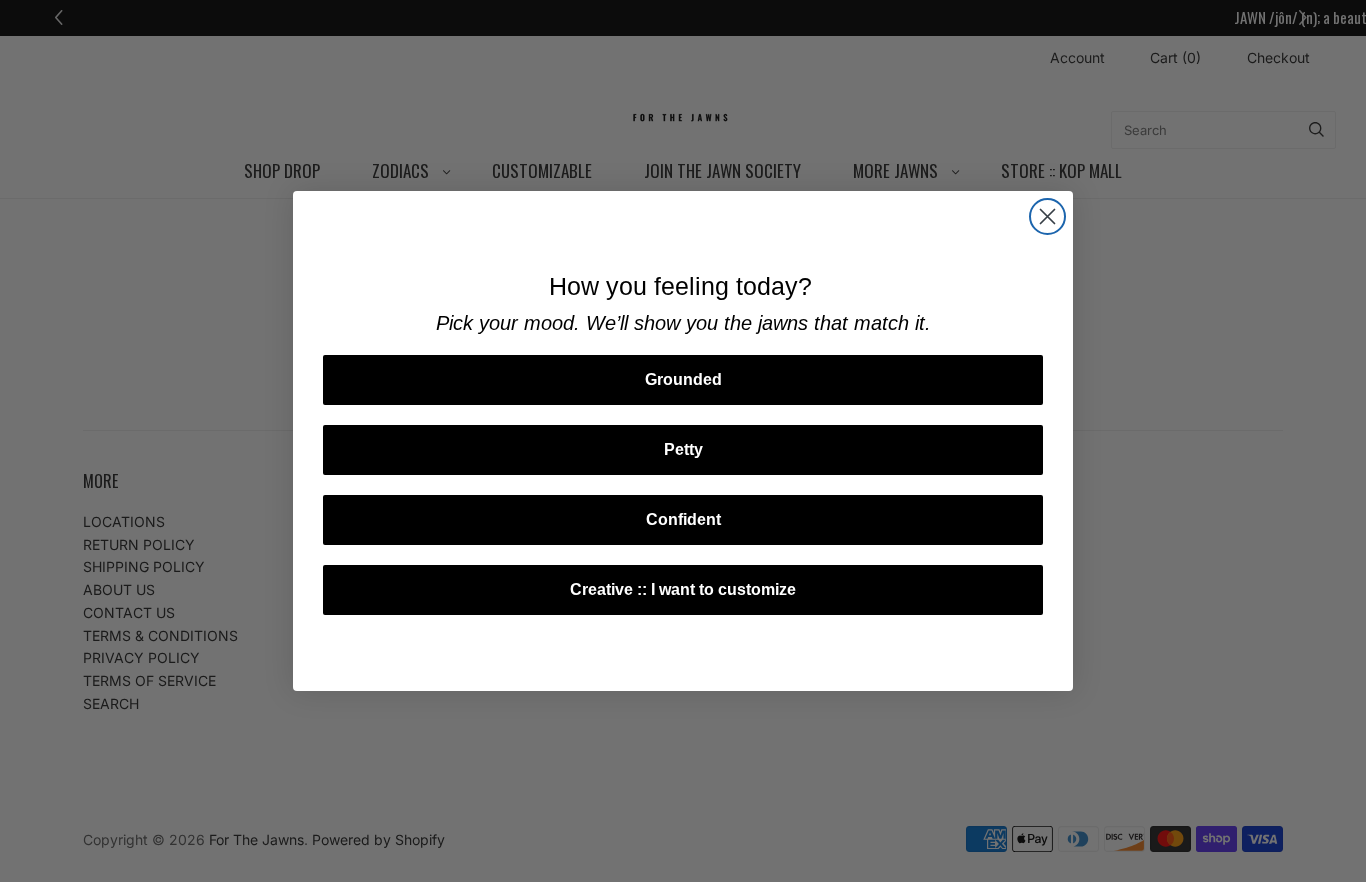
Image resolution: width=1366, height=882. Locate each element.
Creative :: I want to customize (683, 589)
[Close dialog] (1047, 216)
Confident (683, 519)
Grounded (683, 379)
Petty (683, 449)
